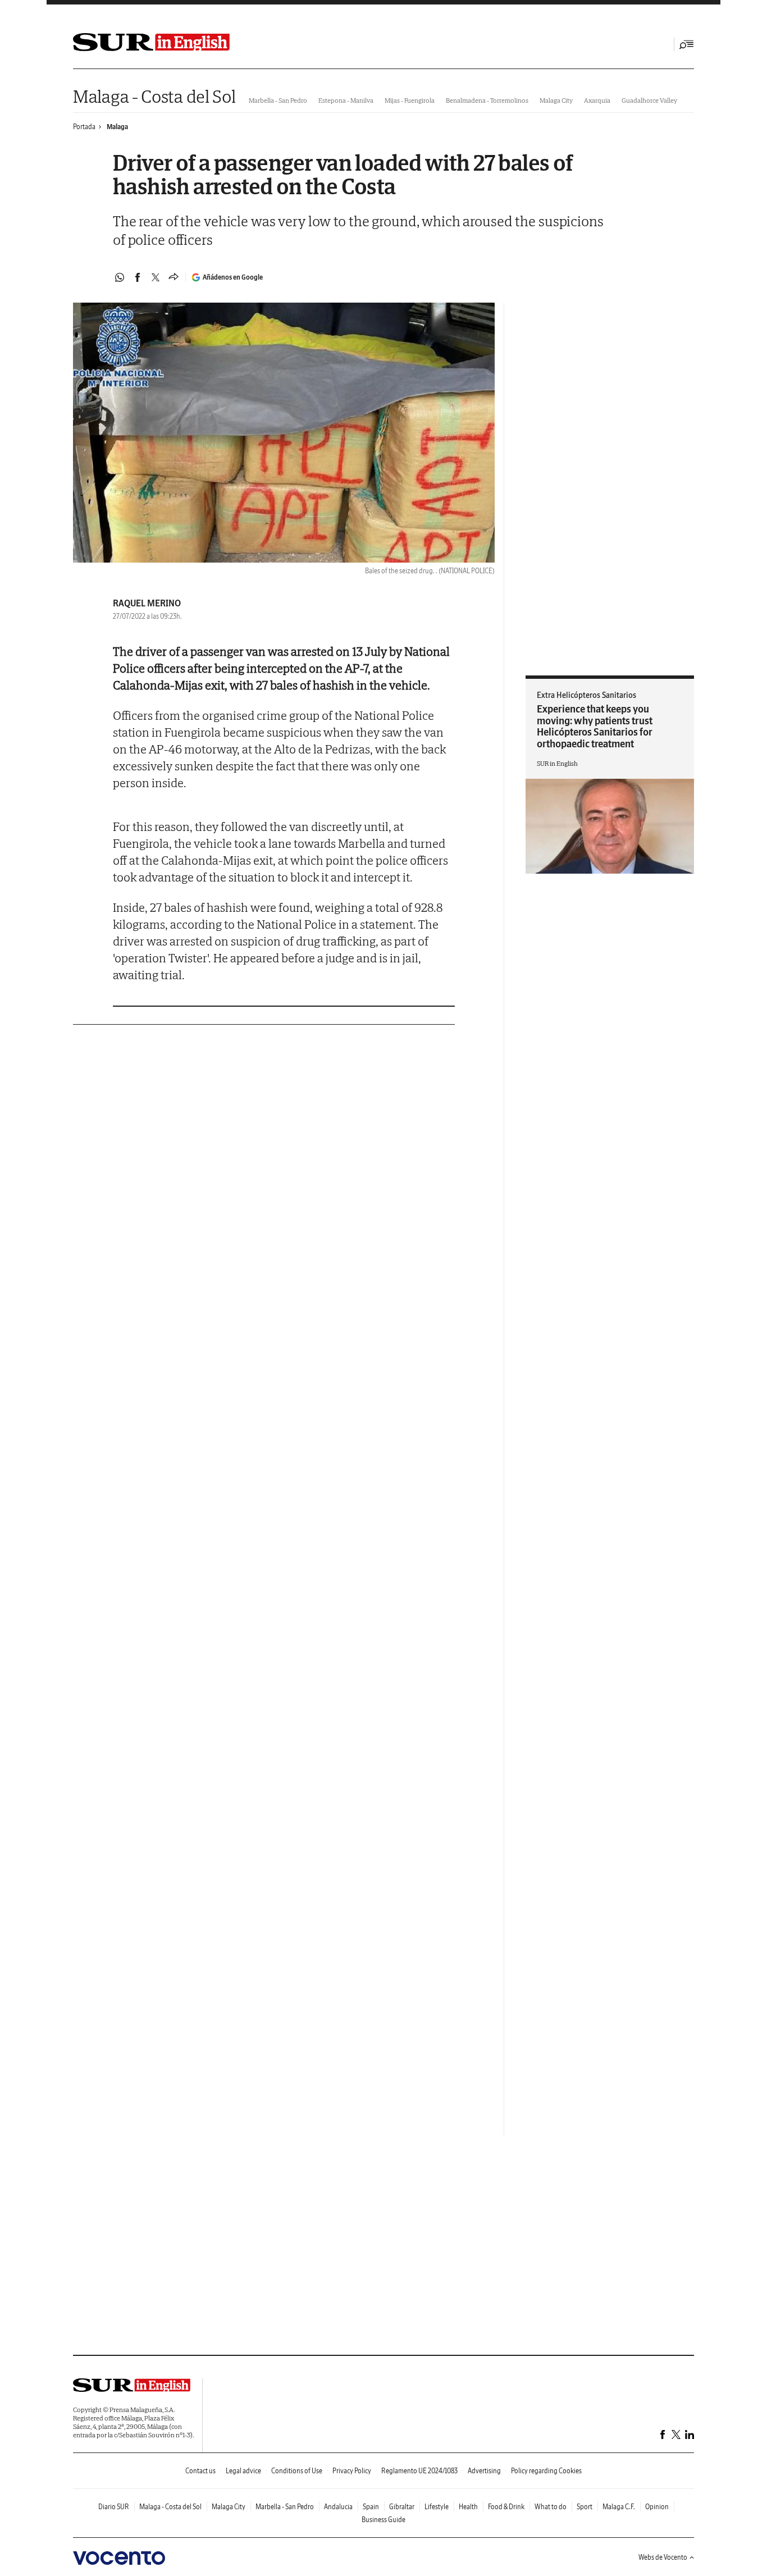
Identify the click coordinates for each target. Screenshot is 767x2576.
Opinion (657, 2507)
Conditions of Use (297, 2471)
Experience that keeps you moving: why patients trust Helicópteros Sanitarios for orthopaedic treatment (595, 726)
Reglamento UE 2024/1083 (419, 2471)
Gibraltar (402, 2507)
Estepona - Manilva (346, 100)
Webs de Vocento (663, 2557)
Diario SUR (114, 2507)
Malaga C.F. (619, 2507)
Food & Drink (506, 2507)
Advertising (484, 2471)
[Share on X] (156, 277)
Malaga (117, 127)
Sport (585, 2507)
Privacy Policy (352, 2471)
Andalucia (338, 2507)
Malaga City (556, 100)
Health (468, 2507)
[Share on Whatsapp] (120, 277)
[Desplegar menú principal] (687, 44)
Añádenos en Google (233, 277)
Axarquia (597, 100)
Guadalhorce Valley (649, 100)
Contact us (200, 2471)
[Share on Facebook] (138, 277)
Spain (371, 2507)
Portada (84, 127)
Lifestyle (437, 2507)
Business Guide (383, 2520)
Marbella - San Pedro (278, 100)
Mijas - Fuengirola (410, 100)
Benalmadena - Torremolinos (487, 100)
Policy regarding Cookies (546, 2471)
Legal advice (243, 2471)
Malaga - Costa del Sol (154, 96)
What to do (551, 2507)
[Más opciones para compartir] (174, 277)
